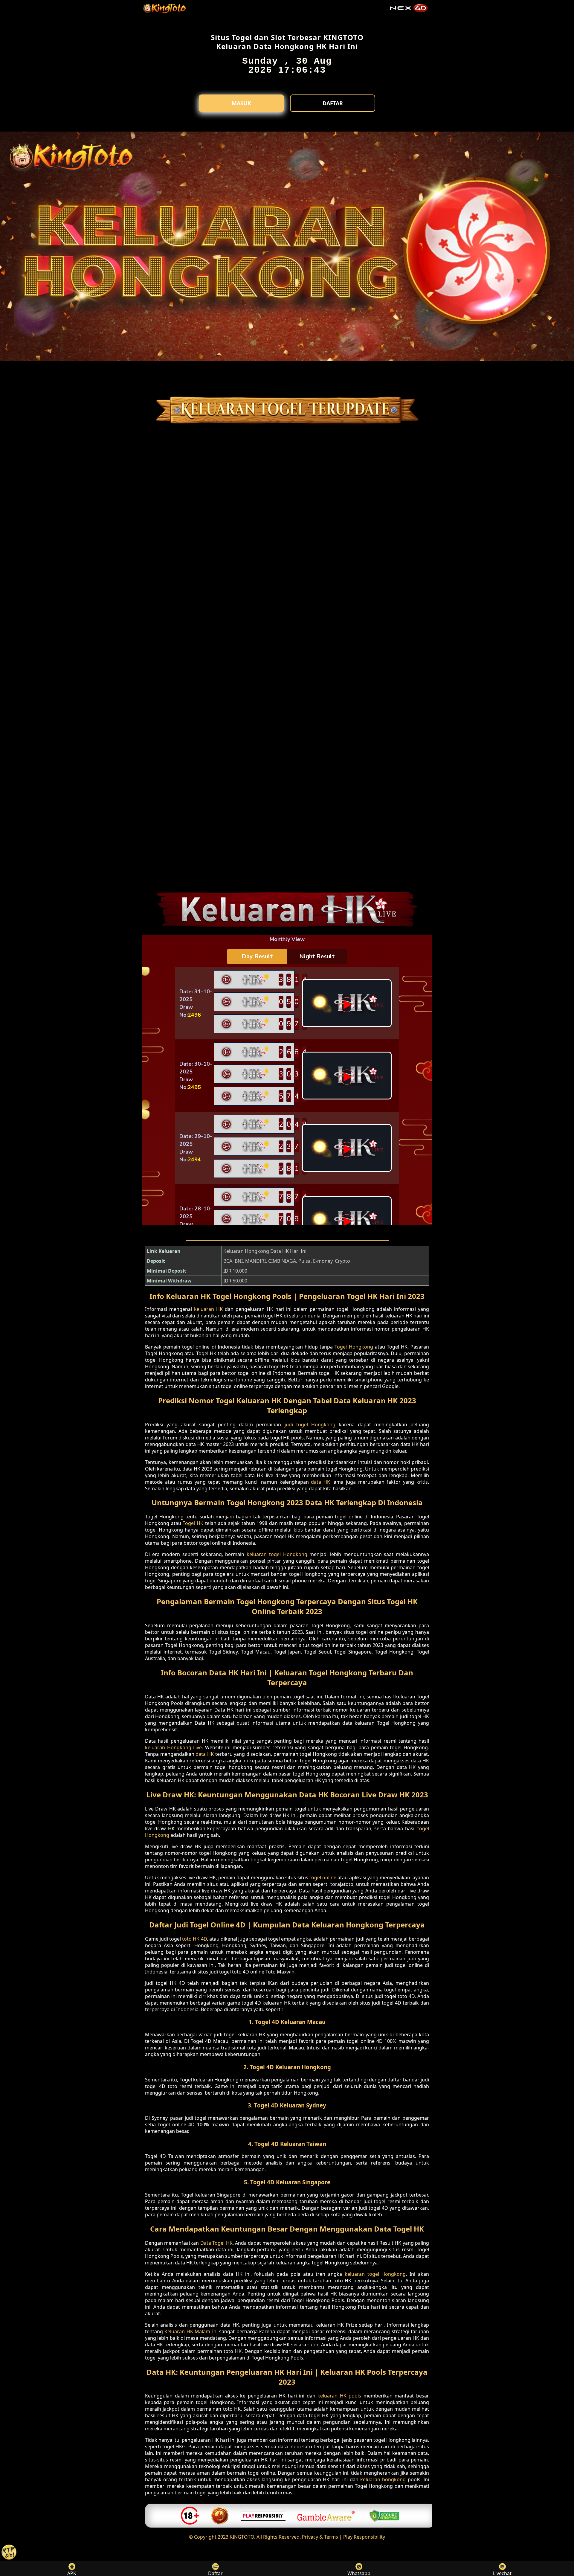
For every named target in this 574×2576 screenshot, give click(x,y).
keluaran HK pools (339, 2396)
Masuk (241, 103)
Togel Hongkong (354, 1347)
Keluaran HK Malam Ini (191, 2331)
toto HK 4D (194, 1939)
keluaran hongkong (383, 2479)
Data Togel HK (216, 2243)
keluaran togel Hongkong (277, 1554)
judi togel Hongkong (310, 1424)
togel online (323, 1878)
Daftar (333, 103)
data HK (320, 1482)
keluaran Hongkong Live (173, 1747)
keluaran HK (208, 1309)
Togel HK (193, 1523)
